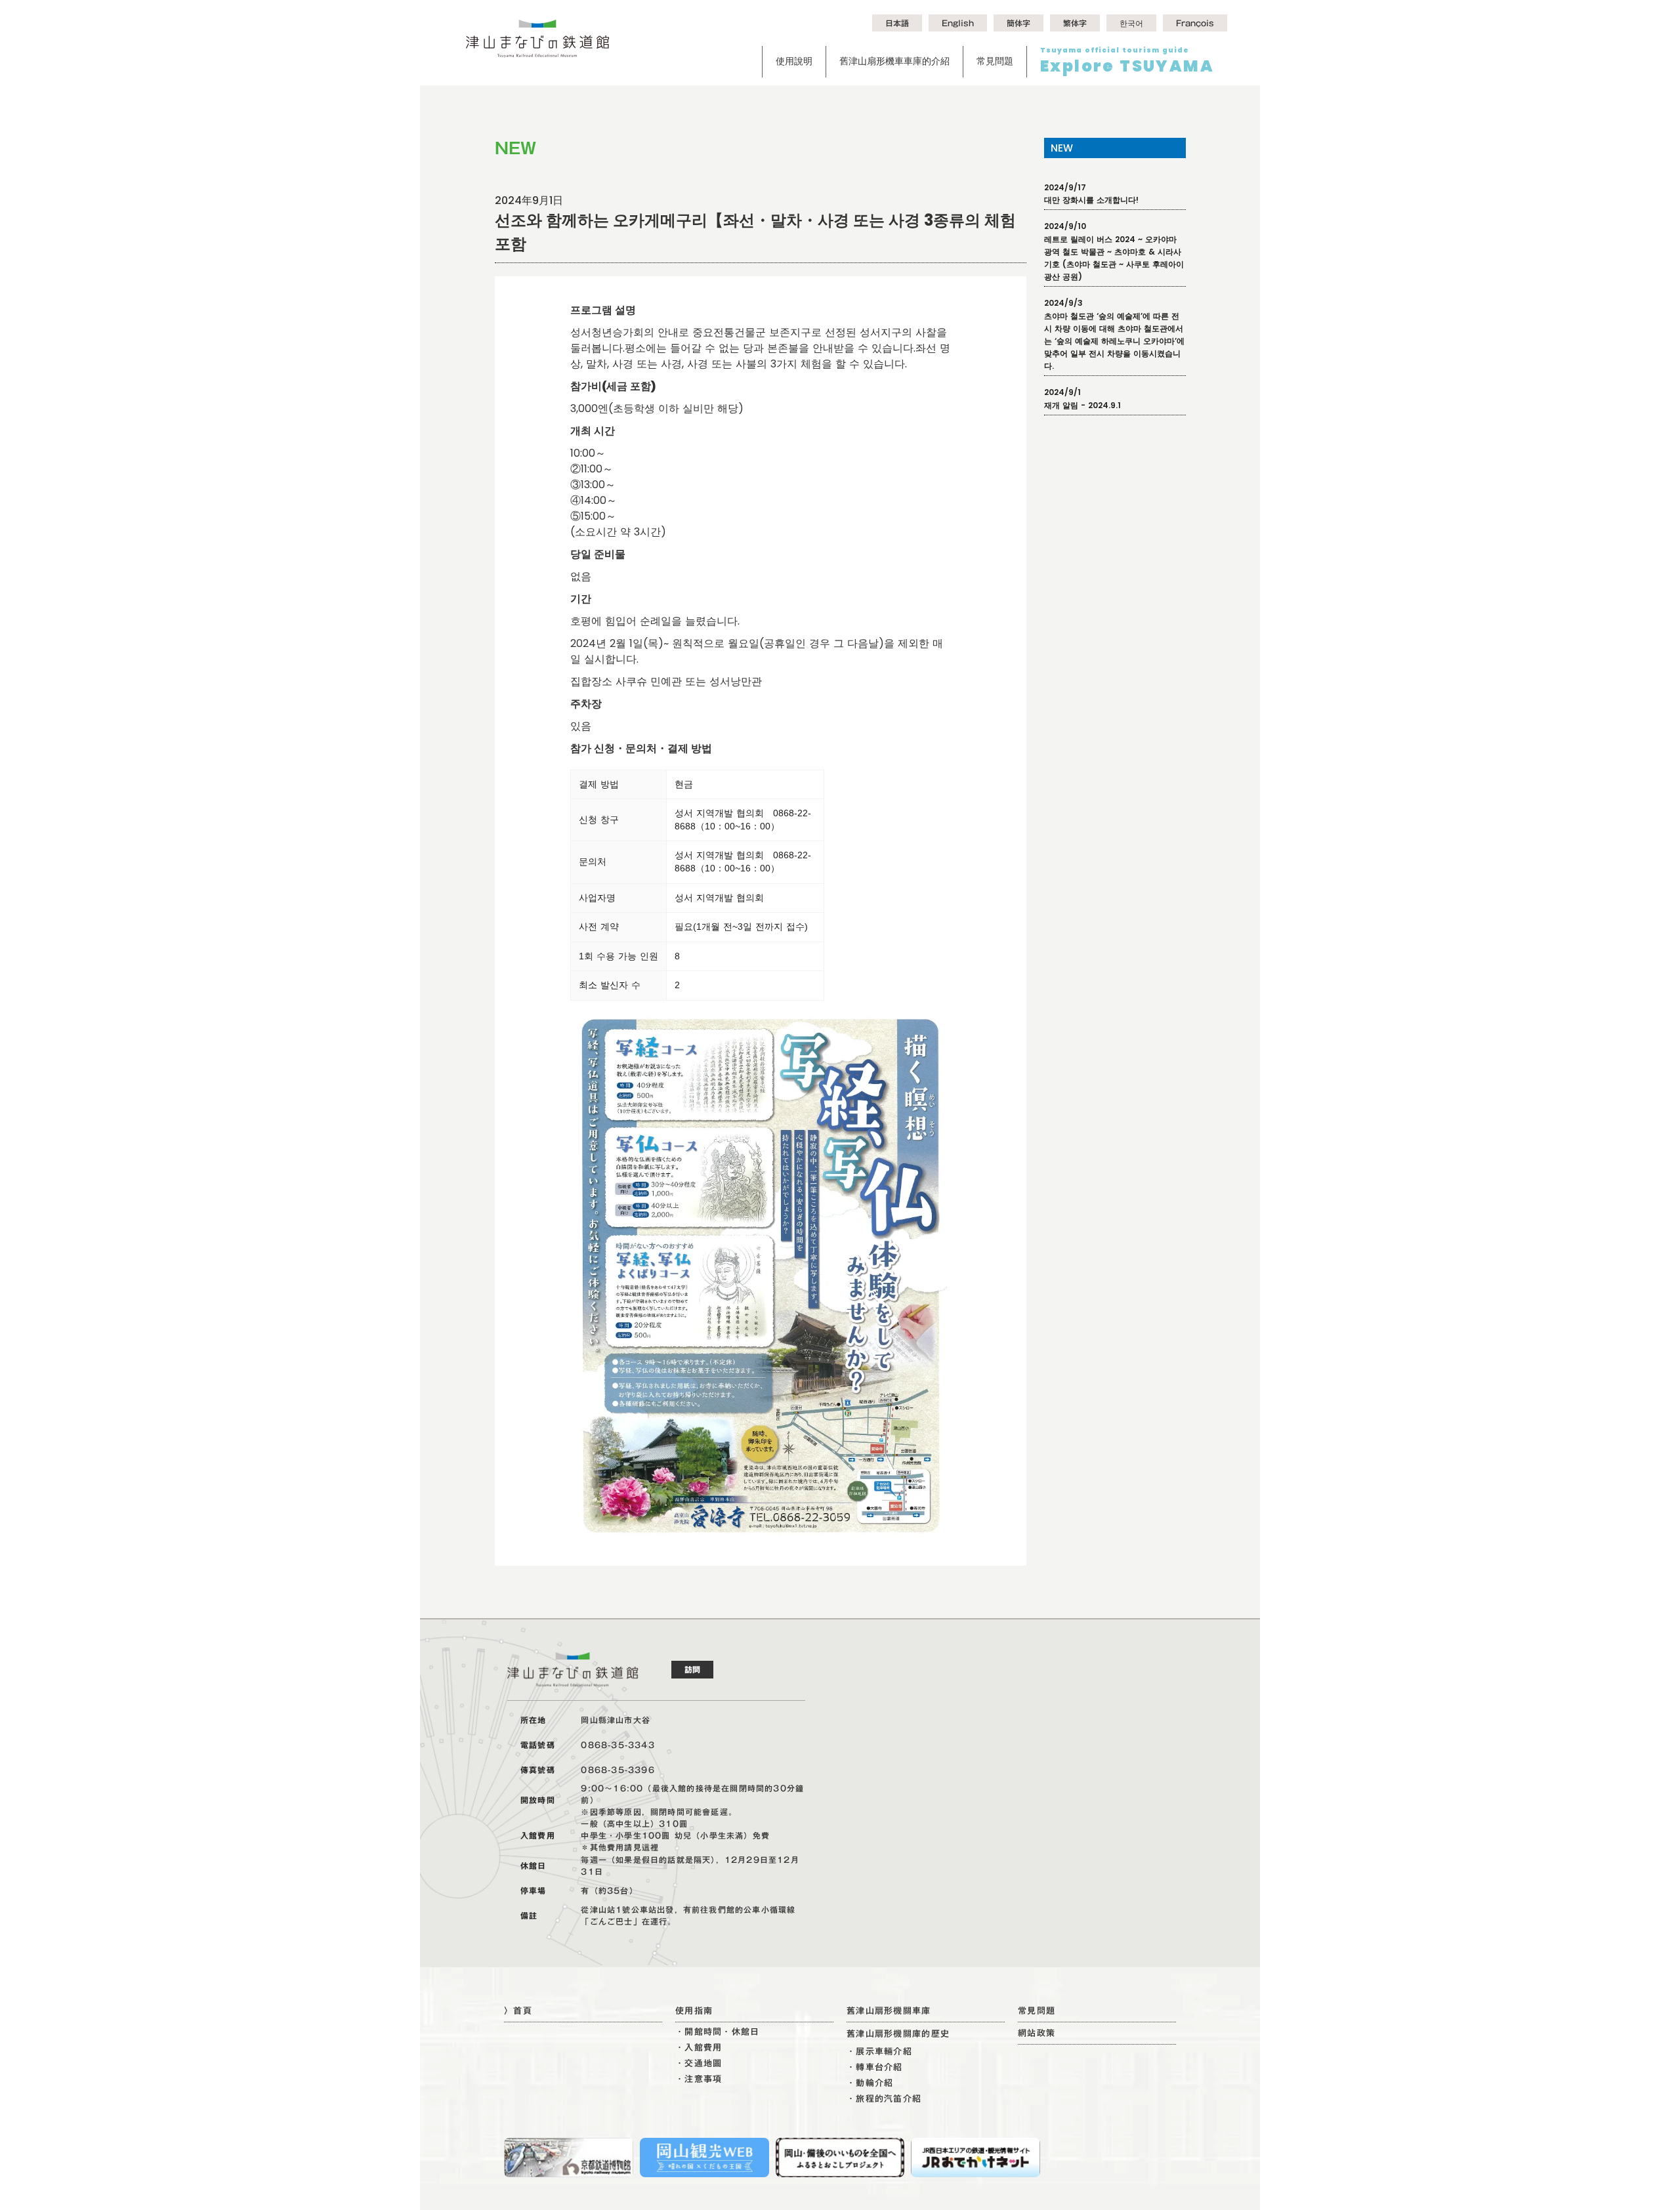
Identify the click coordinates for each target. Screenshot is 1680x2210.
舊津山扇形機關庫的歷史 (898, 2034)
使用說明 (794, 61)
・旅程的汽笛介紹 (884, 2099)
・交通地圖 (699, 2063)
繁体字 (1075, 23)
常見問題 (995, 61)
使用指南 (694, 2011)
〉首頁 (518, 2011)
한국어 (1131, 23)
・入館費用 (699, 2048)
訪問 (692, 1669)
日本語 (897, 23)
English (958, 23)
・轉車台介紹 (875, 2067)
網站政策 (1037, 2033)
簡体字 (1018, 23)
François (1195, 23)
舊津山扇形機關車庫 (889, 2011)
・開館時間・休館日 (718, 2032)
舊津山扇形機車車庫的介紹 (894, 61)
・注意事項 (699, 2079)
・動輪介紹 (870, 2083)
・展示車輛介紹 (879, 2052)
